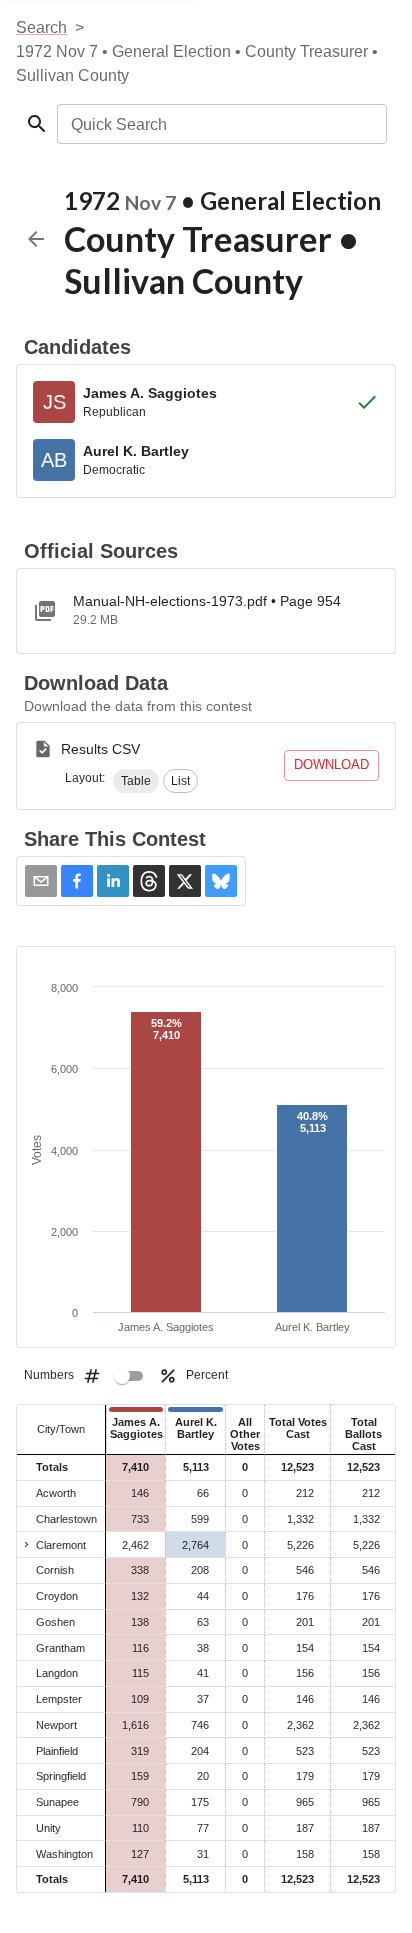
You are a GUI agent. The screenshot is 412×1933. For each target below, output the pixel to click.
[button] (136, 781)
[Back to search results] (36, 239)
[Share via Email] (41, 881)
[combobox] (220, 124)
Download (331, 764)
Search (41, 27)
